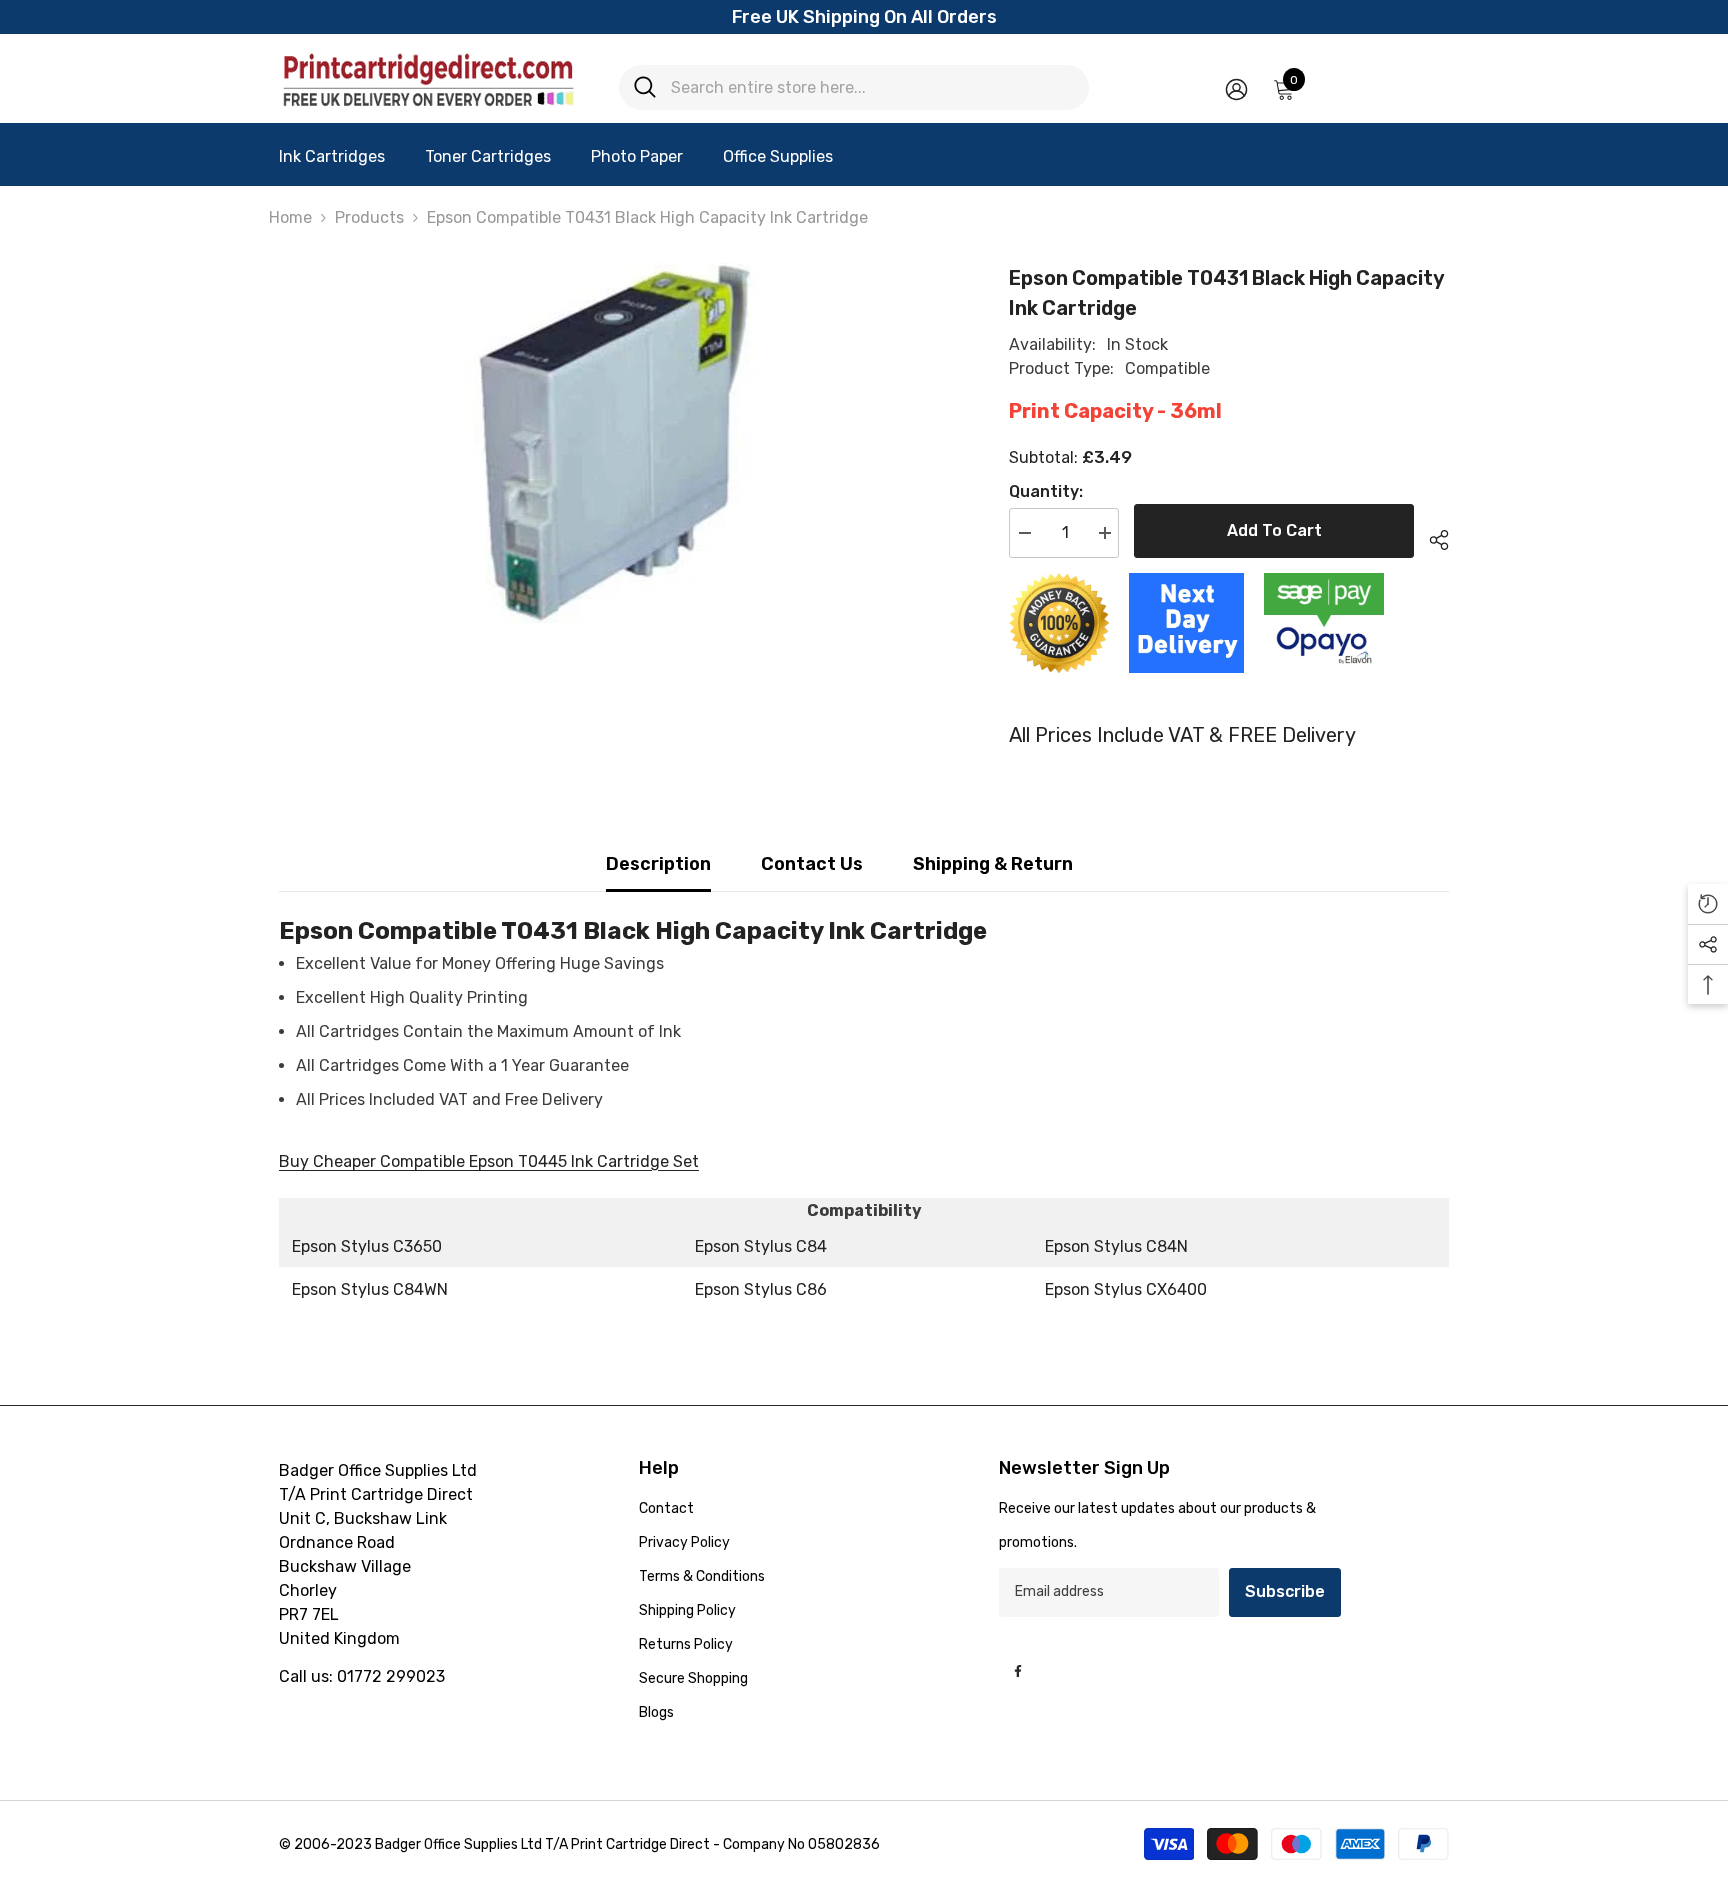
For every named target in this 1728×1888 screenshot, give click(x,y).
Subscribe (1285, 1591)
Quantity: (1046, 491)
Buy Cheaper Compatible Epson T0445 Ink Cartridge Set (489, 1161)
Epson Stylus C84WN (370, 1289)
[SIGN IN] (1236, 88)
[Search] (854, 87)
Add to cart (1274, 530)
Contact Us (812, 864)
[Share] (1431, 537)
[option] (614, 443)
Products (369, 217)
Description (658, 864)
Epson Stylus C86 (761, 1289)
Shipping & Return (993, 864)
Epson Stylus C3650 (367, 1246)
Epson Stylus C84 (761, 1246)
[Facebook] (1018, 1671)
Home (290, 217)
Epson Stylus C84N (1116, 1246)
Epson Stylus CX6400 (1126, 1289)
